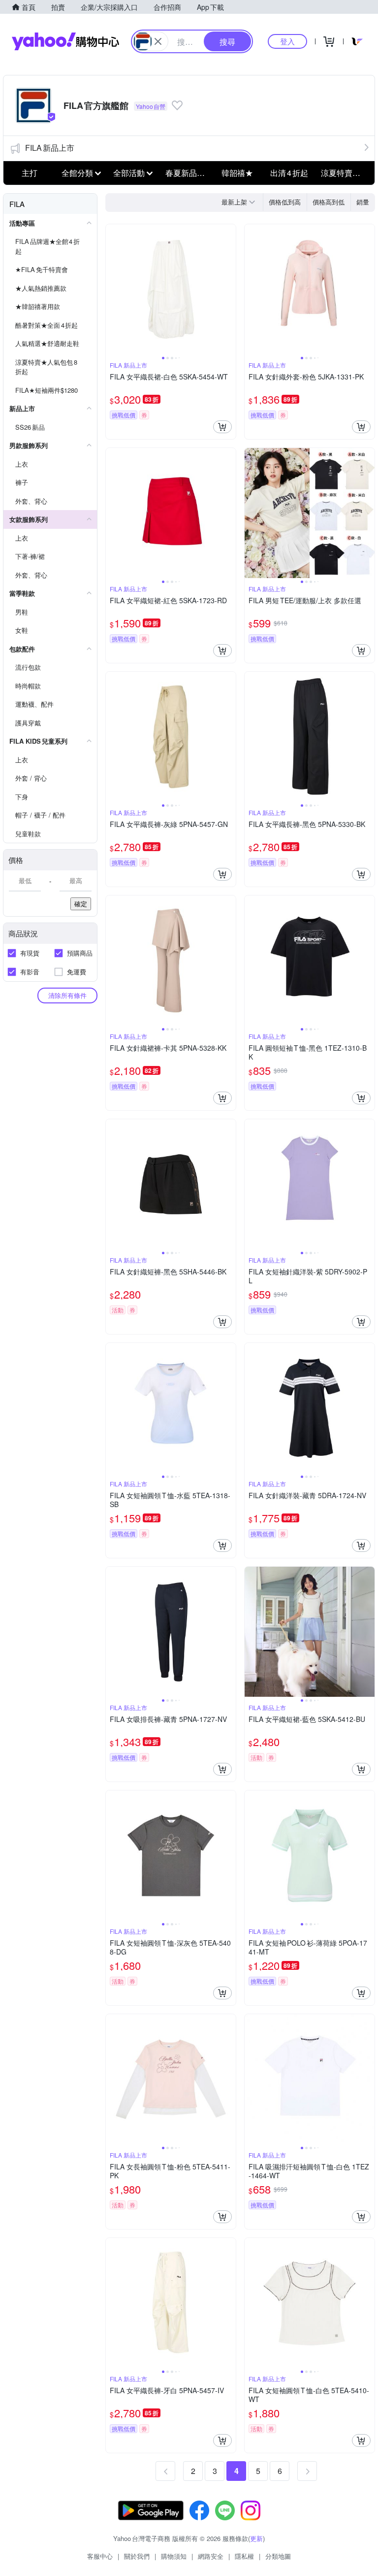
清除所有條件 (67, 995)
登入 (287, 41)
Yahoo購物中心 (65, 41)
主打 (30, 173)
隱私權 (244, 2556)
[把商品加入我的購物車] (222, 427)
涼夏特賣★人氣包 (344, 173)
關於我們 (137, 2556)
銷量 (363, 202)
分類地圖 (278, 2556)
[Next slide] (229, 289)
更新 (256, 2538)
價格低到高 (285, 202)
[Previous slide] (112, 289)
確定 (81, 904)
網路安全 (211, 2556)
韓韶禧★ (237, 173)
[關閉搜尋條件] (158, 41)
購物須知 (174, 2556)
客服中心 (100, 2556)
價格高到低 (329, 202)
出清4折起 (289, 173)
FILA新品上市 (50, 148)
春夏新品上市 (189, 173)
